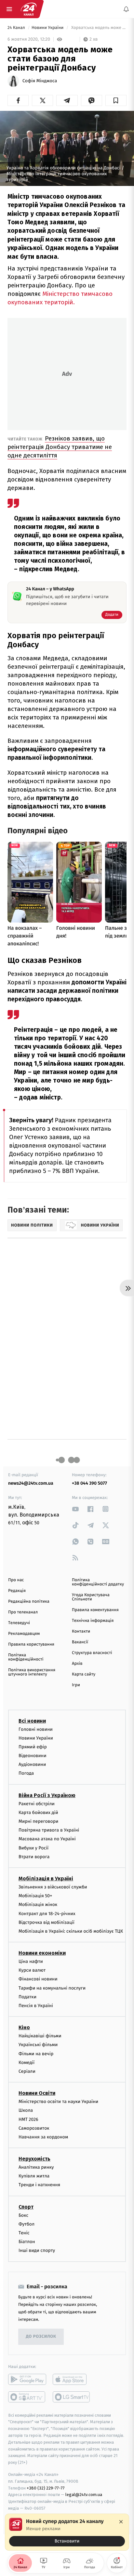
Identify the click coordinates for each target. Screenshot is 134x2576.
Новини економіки (42, 1953)
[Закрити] (121, 2522)
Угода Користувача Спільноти (91, 1597)
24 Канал (17, 28)
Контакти (81, 1631)
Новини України (48, 28)
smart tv (27, 2397)
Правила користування (31, 1644)
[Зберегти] (116, 100)
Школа (26, 2110)
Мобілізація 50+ (35, 1896)
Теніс (24, 2233)
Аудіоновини (32, 1764)
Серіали (27, 2071)
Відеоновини (33, 1756)
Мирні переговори (38, 1821)
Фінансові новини (38, 1979)
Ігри (76, 1685)
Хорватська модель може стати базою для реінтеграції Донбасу (98, 28)
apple (72, 2379)
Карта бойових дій (38, 1813)
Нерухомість (34, 2159)
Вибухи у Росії (33, 1848)
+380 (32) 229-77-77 (46, 2488)
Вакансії (80, 1642)
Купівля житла (34, 2176)
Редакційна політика (29, 1602)
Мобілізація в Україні (46, 1879)
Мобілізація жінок (38, 1905)
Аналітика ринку (36, 2167)
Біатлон (27, 2242)
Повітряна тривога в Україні (49, 1830)
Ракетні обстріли (37, 1804)
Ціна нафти (31, 1961)
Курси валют (32, 1970)
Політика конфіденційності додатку (98, 1582)
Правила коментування (95, 1610)
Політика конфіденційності (26, 1657)
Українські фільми (38, 2045)
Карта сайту (84, 1674)
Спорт (26, 2207)
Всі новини (32, 1721)
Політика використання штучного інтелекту (32, 1672)
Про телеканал (23, 1612)
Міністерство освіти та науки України (58, 2102)
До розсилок (41, 2337)
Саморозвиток (34, 2128)
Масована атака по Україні (47, 1839)
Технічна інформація (93, 1621)
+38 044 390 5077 (89, 1483)
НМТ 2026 (28, 2119)
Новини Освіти (37, 2093)
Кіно (24, 2027)
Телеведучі (19, 1623)
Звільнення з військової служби (53, 1887)
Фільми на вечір (36, 2054)
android (27, 2379)
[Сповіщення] (126, 9)
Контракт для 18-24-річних (47, 1914)
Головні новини (36, 1729)
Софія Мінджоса (40, 81)
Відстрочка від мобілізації (47, 1922)
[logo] (29, 9)
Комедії (27, 2063)
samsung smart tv (72, 2397)
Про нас (16, 1580)
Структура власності (92, 1653)
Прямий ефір (33, 1747)
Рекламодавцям (24, 1634)
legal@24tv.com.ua (84, 2495)
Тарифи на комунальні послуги (52, 1988)
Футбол (27, 2224)
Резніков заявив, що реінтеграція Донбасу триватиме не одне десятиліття (60, 447)
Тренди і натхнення (39, 2185)
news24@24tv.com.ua (31, 1483)
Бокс (23, 2215)
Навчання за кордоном (43, 2137)
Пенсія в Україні (36, 2006)
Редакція (17, 1591)
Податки (27, 1997)
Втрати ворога (34, 1857)
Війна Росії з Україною (47, 1795)
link (75, 1509)
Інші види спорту (37, 2251)
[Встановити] (67, 2532)
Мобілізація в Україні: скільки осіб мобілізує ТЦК (71, 1931)
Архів (77, 1664)
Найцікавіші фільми (40, 2036)
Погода (26, 1774)
